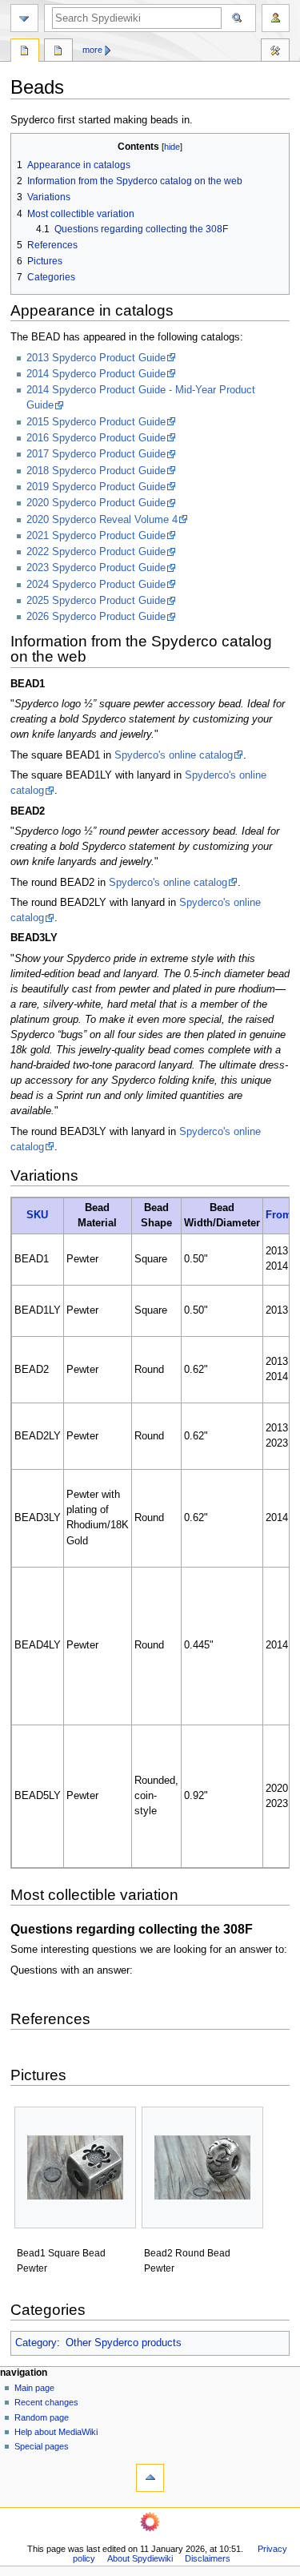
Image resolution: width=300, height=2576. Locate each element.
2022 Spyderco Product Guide (96, 552)
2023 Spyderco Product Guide (96, 568)
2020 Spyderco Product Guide (96, 503)
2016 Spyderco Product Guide (96, 438)
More (92, 50)
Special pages (42, 2446)
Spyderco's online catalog (174, 755)
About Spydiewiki (140, 2558)
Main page (34, 2388)
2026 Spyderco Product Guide (96, 617)
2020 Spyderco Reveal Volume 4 (102, 520)
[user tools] (276, 18)
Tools (275, 52)
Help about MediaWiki (56, 2432)
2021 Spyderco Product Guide (96, 536)
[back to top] (150, 2478)
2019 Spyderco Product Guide (96, 487)
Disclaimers (208, 2558)
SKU (37, 1215)
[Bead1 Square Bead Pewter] (75, 2167)
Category (36, 2343)
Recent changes (46, 2402)
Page (25, 52)
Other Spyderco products (124, 2343)
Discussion (58, 52)
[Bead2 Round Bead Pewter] (202, 2167)
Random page (42, 2417)
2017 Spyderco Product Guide (96, 454)
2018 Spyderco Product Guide (96, 471)
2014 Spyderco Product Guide (96, 374)
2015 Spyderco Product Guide (96, 422)
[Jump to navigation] (24, 18)
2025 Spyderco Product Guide (96, 601)
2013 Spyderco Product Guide (96, 358)
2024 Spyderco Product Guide (96, 585)
